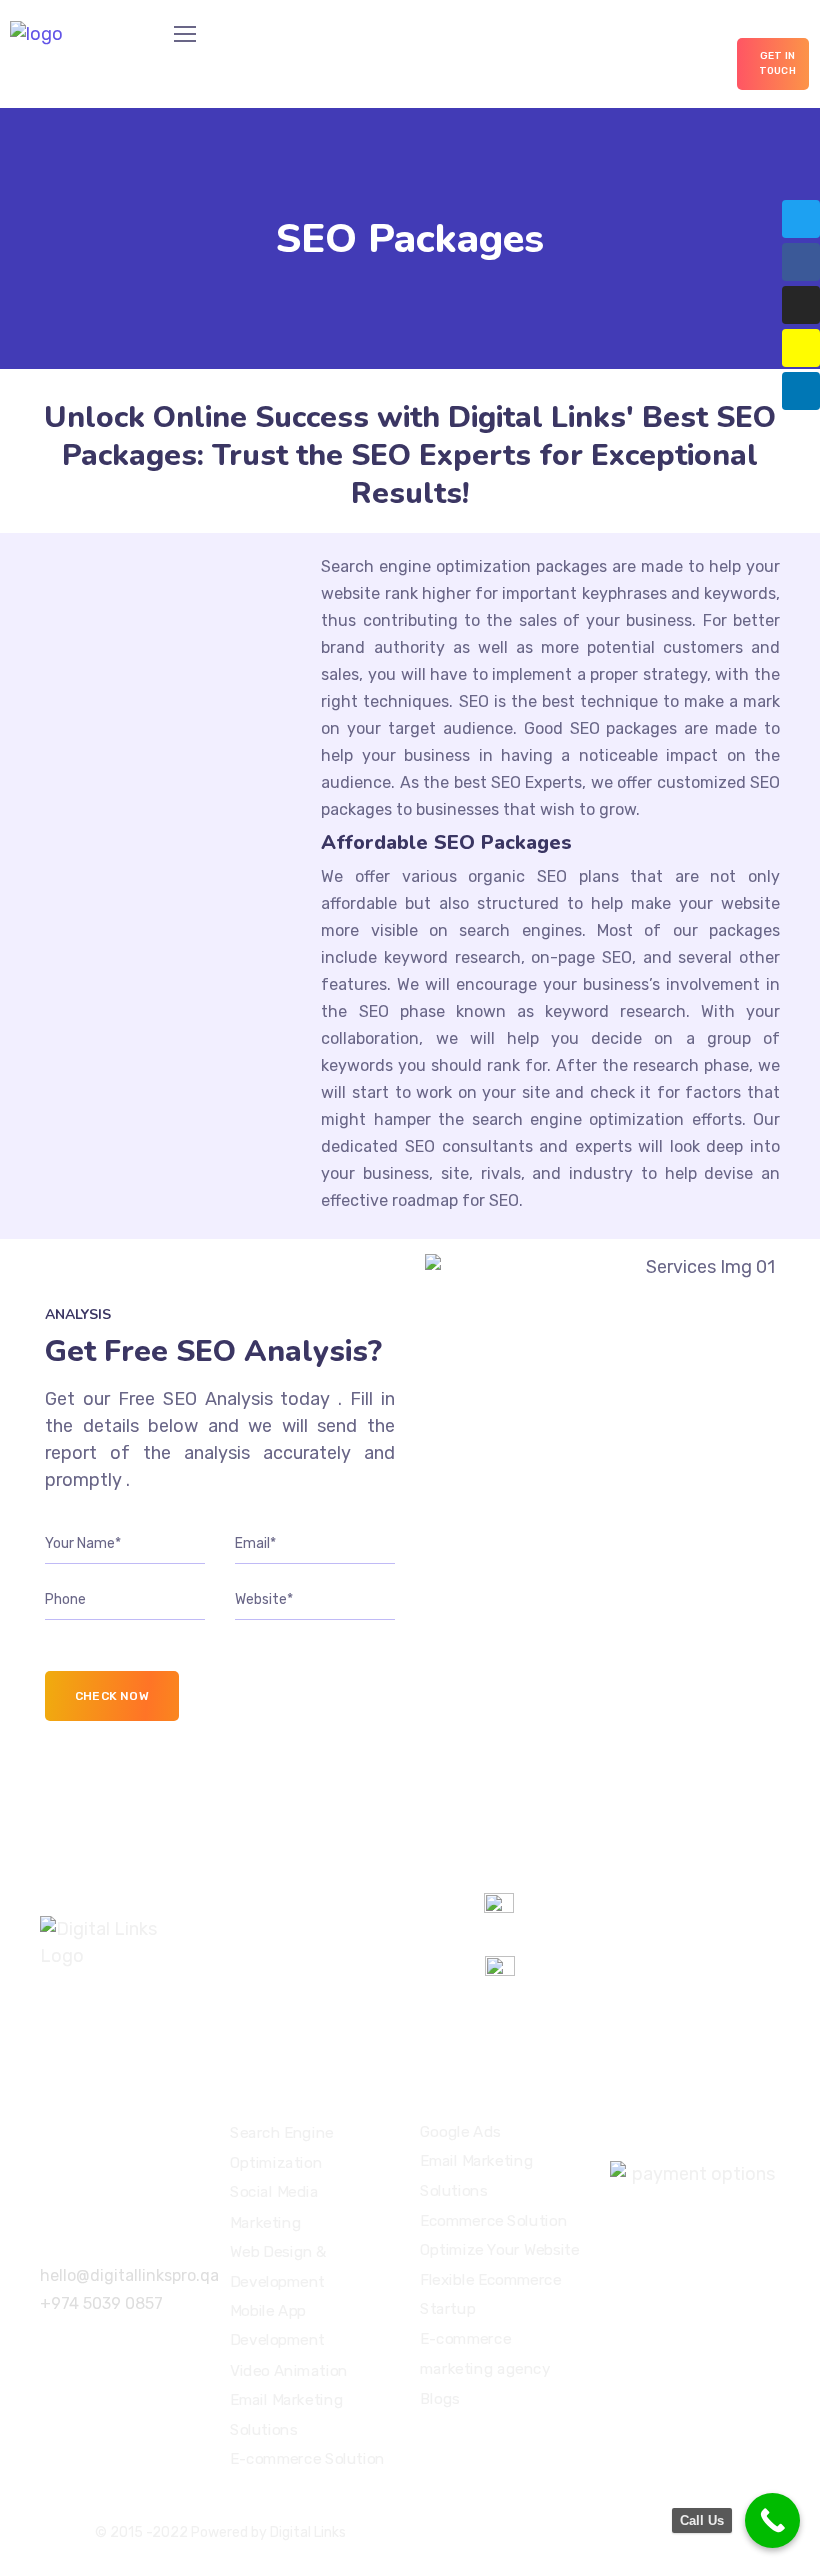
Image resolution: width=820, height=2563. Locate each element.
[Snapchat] (801, 348)
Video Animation (289, 2370)
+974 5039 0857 (101, 2303)
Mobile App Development (277, 2326)
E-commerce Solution (307, 2459)
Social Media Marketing (274, 2207)
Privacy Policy (600, 2532)
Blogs (440, 2398)
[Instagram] (801, 305)
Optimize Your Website (500, 2250)
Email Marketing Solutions (286, 2415)
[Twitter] (801, 219)
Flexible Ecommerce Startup (491, 2295)
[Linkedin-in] (801, 391)
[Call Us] (772, 2520)
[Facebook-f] (801, 262)
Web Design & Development (278, 2267)
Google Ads (460, 2132)
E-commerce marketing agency (485, 2354)
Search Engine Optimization (282, 2148)
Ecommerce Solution (493, 2221)
